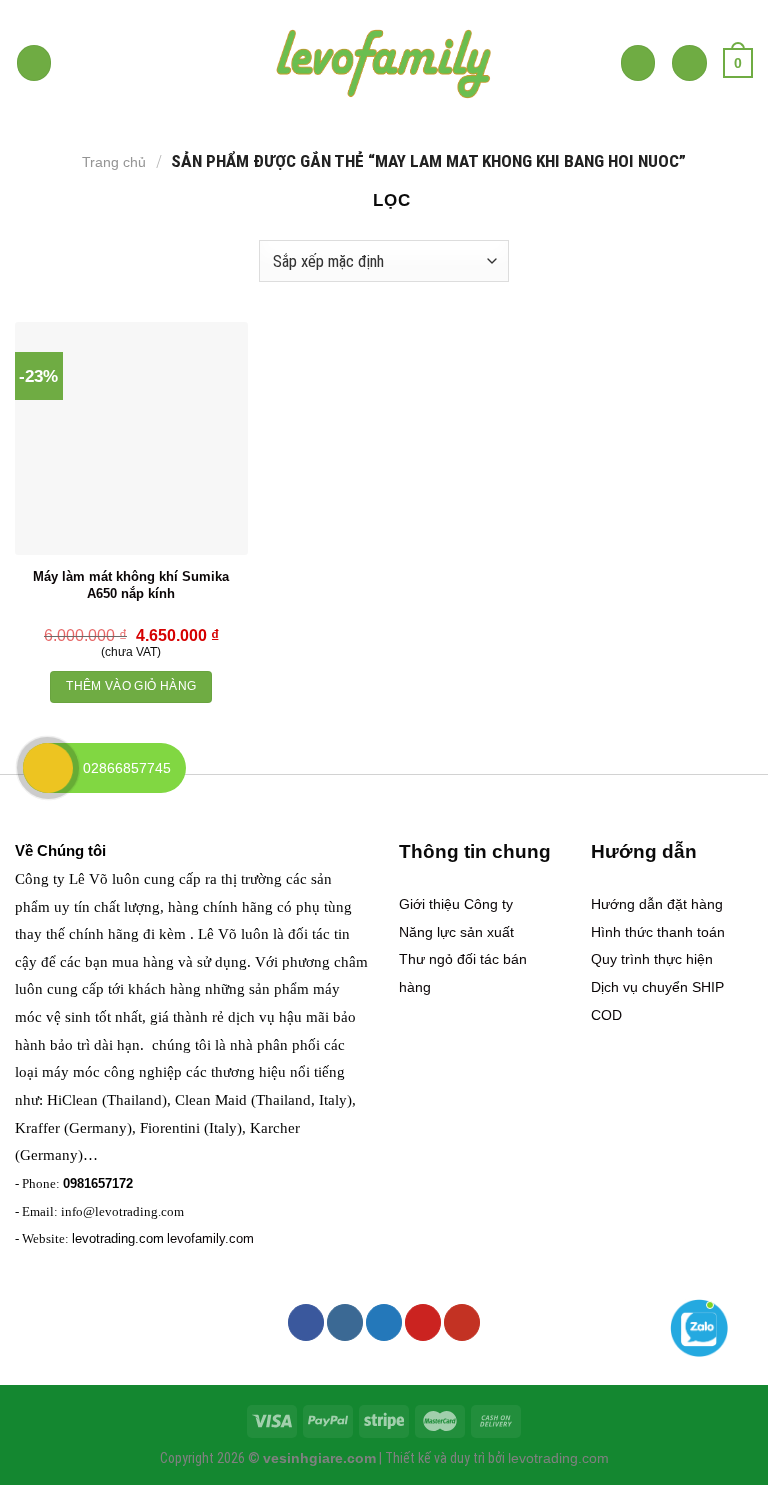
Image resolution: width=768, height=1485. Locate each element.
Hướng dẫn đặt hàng (657, 904)
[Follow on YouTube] (462, 1322)
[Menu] (34, 62)
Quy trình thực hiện (652, 959)
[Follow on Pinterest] (423, 1322)
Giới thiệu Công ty (456, 904)
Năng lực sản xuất (456, 932)
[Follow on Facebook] (306, 1322)
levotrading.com (118, 1238)
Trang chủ (114, 162)
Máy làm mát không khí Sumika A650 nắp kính (131, 585)
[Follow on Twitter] (384, 1322)
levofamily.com (210, 1238)
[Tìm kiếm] (638, 62)
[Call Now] (48, 768)
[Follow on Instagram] (345, 1322)
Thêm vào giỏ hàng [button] (131, 686)
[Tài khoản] (689, 62)
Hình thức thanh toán (658, 932)
